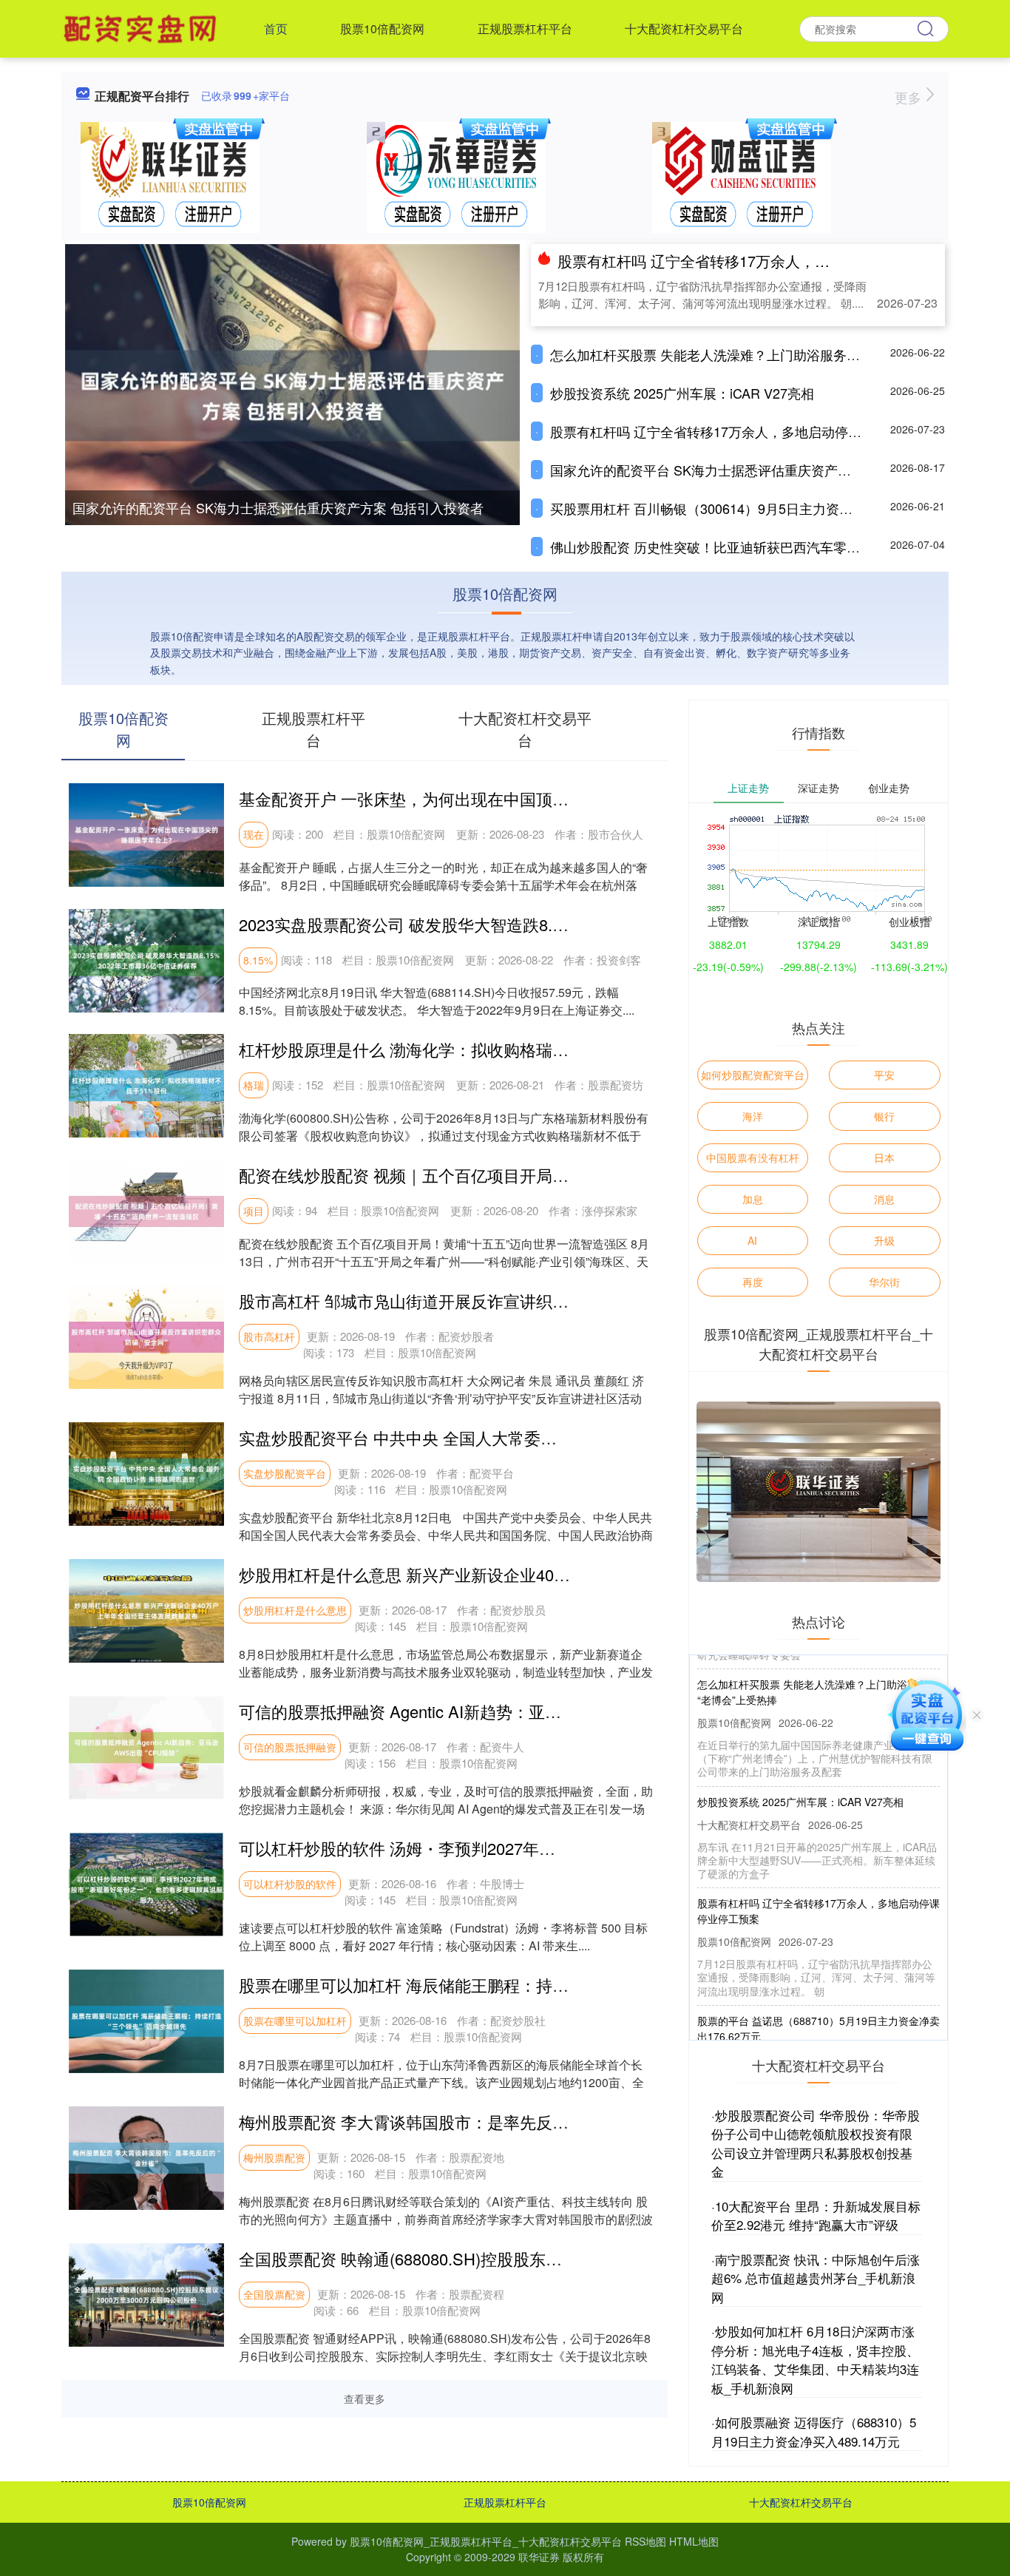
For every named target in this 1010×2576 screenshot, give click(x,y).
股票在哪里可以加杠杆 (295, 2021)
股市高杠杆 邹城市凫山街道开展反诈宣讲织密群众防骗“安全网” (466, 1301)
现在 (254, 834)
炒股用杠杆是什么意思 (295, 1610)
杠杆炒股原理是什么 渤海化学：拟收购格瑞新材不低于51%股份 (469, 1049)
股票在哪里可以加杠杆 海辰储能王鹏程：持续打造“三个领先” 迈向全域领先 (509, 1985)
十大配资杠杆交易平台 (684, 28)
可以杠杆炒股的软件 (290, 1884)
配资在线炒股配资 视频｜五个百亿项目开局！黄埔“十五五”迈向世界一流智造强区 (531, 1175)
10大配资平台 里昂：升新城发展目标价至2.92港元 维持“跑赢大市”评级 (816, 2215)
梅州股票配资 (274, 2157)
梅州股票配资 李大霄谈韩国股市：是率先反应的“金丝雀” (441, 2122)
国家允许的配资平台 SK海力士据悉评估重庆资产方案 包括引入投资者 (278, 507)
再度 (753, 1282)
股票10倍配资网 (382, 28)
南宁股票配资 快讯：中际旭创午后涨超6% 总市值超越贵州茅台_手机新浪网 (816, 2278)
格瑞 (254, 1085)
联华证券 (539, 2557)
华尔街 (884, 1282)
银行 (884, 1116)
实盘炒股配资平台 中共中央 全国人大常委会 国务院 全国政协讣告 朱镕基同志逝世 (535, 1437)
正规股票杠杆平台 (525, 28)
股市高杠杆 (269, 1336)
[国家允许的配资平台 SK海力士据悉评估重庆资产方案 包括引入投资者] (292, 394)
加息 (753, 1199)
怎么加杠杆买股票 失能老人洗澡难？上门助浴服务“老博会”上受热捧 (749, 354)
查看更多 (365, 2398)
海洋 (753, 1116)
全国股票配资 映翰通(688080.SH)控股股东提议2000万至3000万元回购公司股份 (525, 2258)
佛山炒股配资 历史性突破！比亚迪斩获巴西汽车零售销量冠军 (732, 547)
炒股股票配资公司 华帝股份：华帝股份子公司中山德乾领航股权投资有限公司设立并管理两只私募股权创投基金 (816, 2143)
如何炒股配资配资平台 (753, 1075)
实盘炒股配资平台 (285, 1473)
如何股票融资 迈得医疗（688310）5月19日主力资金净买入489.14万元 (814, 2431)
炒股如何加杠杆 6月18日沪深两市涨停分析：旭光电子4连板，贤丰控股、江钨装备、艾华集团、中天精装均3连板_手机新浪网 (815, 2359)
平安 (884, 1075)
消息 (884, 1199)
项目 (254, 1211)
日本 (884, 1157)
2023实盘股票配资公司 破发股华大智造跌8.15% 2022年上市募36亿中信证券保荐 (530, 924)
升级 (884, 1240)
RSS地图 (645, 2541)
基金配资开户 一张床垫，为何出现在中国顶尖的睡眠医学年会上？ (477, 798)
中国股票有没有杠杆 (753, 1157)
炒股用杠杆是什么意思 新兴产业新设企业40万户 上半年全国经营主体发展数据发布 (537, 1574)
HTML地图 (694, 2541)
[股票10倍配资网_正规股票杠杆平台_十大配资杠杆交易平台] (142, 27)
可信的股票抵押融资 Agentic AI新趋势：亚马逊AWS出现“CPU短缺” (481, 1711)
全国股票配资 (274, 2294)
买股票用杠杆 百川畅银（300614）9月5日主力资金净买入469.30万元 (755, 508)
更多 (910, 97)
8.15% (258, 960)
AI (752, 1240)
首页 (276, 28)
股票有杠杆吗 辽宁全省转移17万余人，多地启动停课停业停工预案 (775, 261)
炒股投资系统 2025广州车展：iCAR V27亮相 (682, 393)
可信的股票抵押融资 (290, 1747)
